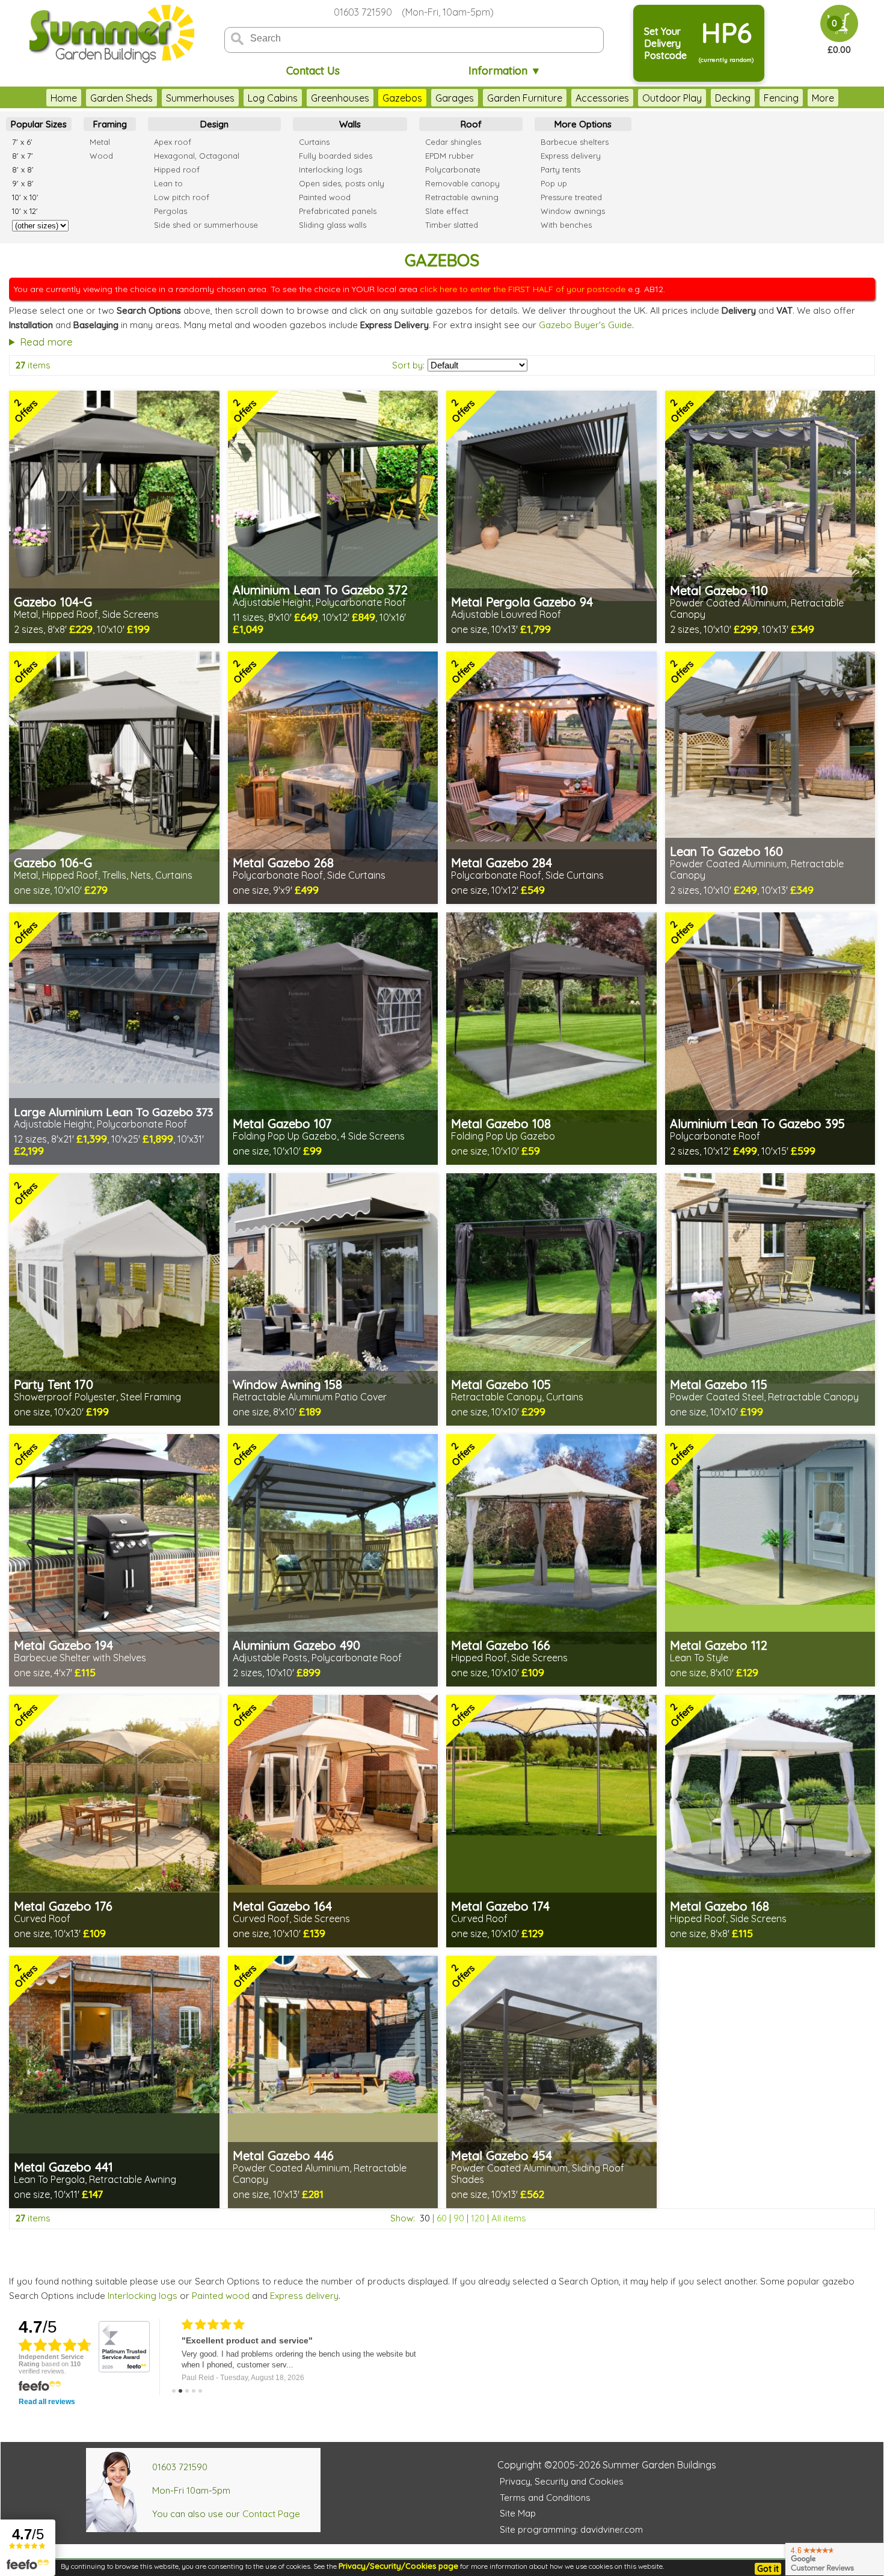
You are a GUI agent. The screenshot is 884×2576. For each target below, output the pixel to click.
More (823, 98)
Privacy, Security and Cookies (562, 2481)
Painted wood (221, 2296)
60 (442, 2218)
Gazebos (402, 98)
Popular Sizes (39, 124)
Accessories (602, 98)
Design (214, 124)
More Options (583, 124)
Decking (733, 98)
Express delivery (304, 2296)
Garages (455, 98)
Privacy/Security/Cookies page (398, 2566)
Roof (471, 124)
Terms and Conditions (545, 2498)
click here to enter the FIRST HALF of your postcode (523, 289)
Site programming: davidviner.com (571, 2529)
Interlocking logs (143, 2296)
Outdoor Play (672, 98)
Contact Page (271, 2514)
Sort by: (408, 365)
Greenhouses (340, 98)
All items (509, 2218)
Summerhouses (200, 98)
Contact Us (313, 71)
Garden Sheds (121, 98)
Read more (46, 342)
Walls (350, 124)
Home (64, 98)
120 (478, 2218)
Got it (768, 2569)
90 (459, 2218)
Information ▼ (505, 71)
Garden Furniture (525, 98)
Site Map (518, 2513)
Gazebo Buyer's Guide (585, 325)
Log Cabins (273, 98)
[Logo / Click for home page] (110, 34)
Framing (110, 124)
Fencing (781, 98)
